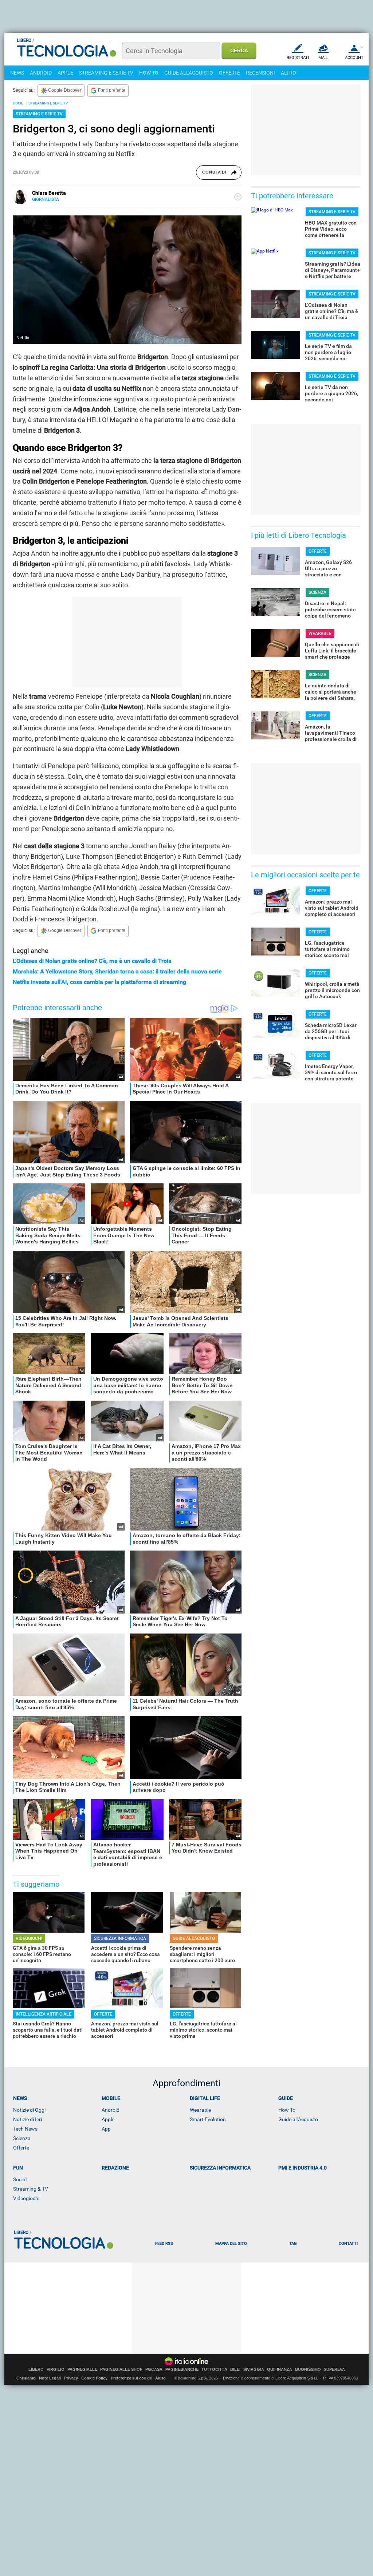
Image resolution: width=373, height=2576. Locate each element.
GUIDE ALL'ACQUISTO (189, 73)
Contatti (348, 2244)
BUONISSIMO (308, 2369)
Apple (108, 2119)
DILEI (235, 2369)
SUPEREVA (334, 2369)
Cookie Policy (94, 2378)
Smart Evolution (208, 2119)
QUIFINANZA (280, 2369)
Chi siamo (26, 2378)
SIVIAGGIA (254, 2369)
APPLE (65, 73)
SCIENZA (317, 592)
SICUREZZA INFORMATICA (120, 1938)
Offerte (21, 2148)
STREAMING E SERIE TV (106, 73)
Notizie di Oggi (29, 2110)
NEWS (17, 73)
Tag (293, 2244)
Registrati (298, 58)
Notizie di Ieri (28, 2119)
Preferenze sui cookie (131, 2378)
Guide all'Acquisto (298, 2119)
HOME (18, 103)
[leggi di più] (238, 197)
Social (20, 2179)
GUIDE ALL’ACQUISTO (194, 1938)
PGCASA (154, 2369)
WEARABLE (320, 634)
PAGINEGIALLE (82, 2369)
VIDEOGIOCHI (29, 1938)
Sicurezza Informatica (220, 2168)
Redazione (115, 2168)
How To (287, 2110)
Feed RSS (164, 2244)
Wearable (200, 2110)
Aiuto (160, 2378)
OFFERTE (229, 73)
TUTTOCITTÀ (214, 2369)
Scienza (22, 2138)
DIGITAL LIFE (205, 2098)
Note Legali (50, 2378)
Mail (323, 58)
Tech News (25, 2129)
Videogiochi (26, 2198)
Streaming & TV (31, 2189)
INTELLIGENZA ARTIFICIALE (44, 2014)
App (106, 2129)
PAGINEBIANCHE (182, 2369)
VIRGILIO (56, 2369)
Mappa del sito (231, 2244)
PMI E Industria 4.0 (303, 2168)
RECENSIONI (260, 73)
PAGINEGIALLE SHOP (121, 2369)
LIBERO (36, 2369)
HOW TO (149, 73)
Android (111, 2110)
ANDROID (41, 73)
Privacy (71, 2378)
